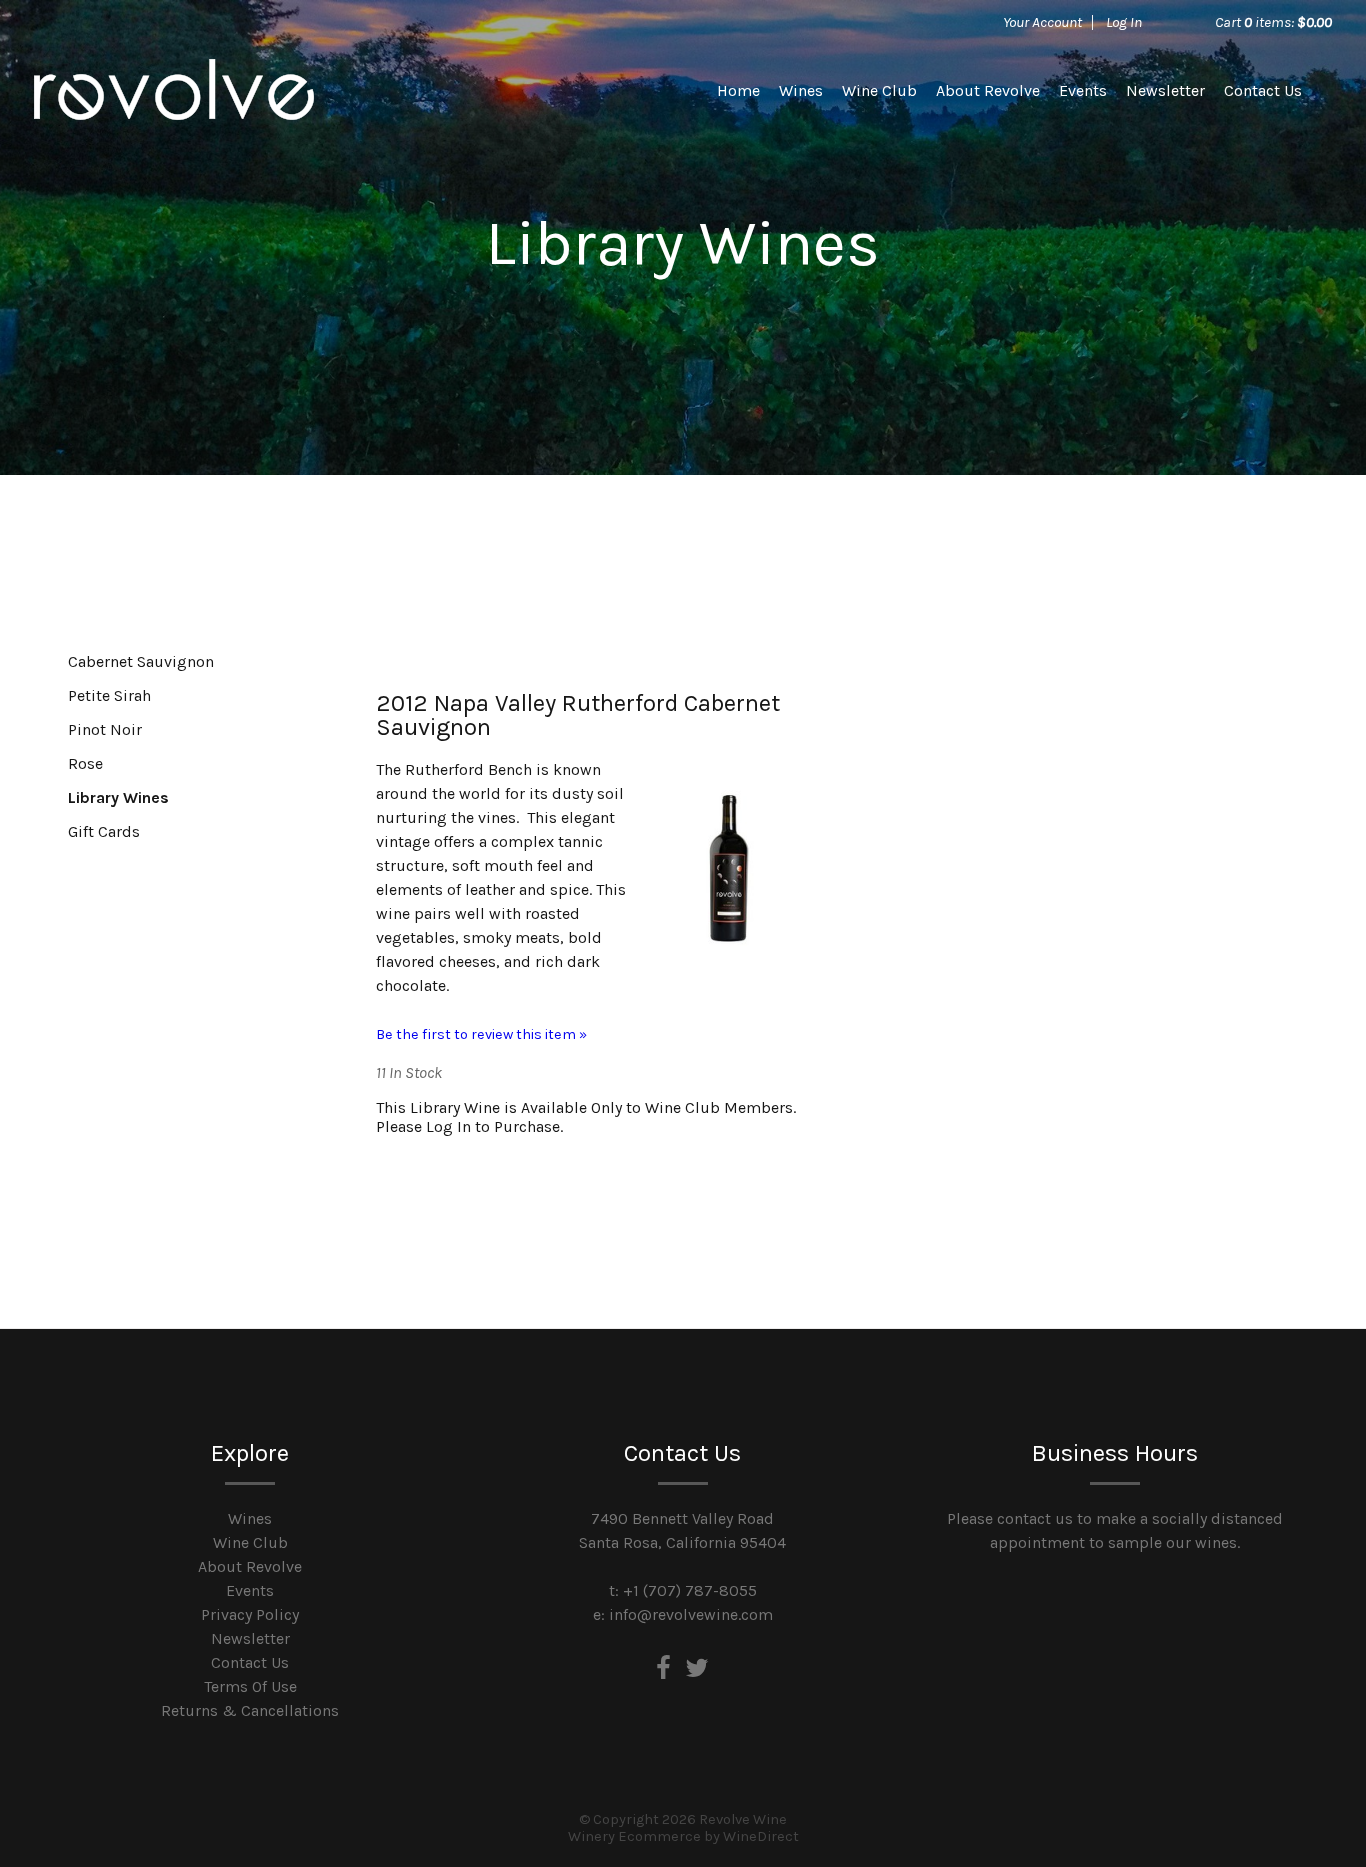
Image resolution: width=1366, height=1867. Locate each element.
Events (1083, 90)
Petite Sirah (109, 695)
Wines (801, 90)
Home (738, 90)
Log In (1124, 22)
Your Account (1042, 22)
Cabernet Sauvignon (141, 661)
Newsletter (1165, 90)
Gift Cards (104, 831)
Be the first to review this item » (481, 1034)
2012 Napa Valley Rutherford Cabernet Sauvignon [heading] (578, 715)
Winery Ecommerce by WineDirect (683, 1836)
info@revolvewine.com (691, 1614)
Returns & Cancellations (250, 1710)
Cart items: (1273, 22)
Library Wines (118, 797)
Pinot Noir (105, 729)
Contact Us (1263, 90)
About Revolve (988, 90)
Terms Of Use (250, 1686)
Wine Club (879, 90)
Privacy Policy (250, 1614)
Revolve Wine (174, 90)
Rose (85, 763)
